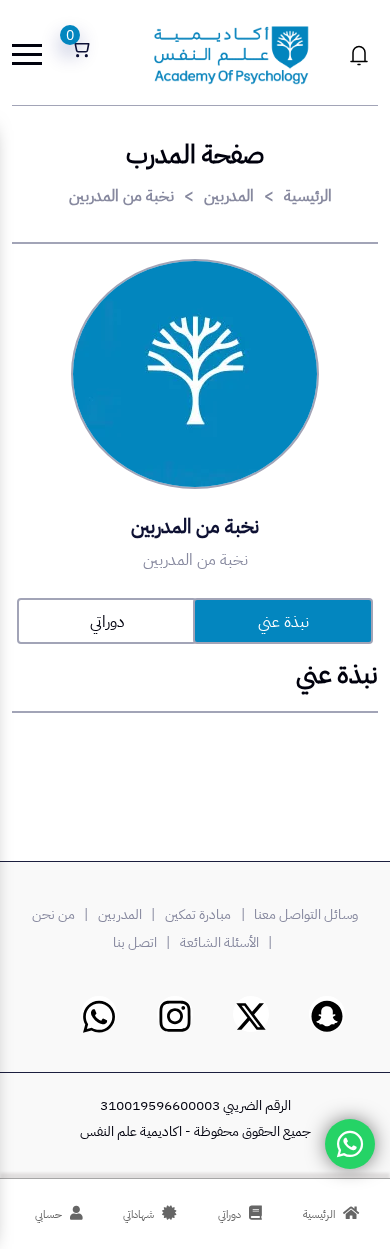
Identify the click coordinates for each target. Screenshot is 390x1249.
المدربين (229, 196)
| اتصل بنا (144, 942)
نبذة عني (283, 622)
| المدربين (129, 914)
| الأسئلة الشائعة (229, 942)
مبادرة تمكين (198, 914)
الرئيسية (308, 196)
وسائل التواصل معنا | (296, 914)
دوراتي (107, 622)
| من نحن (63, 914)
